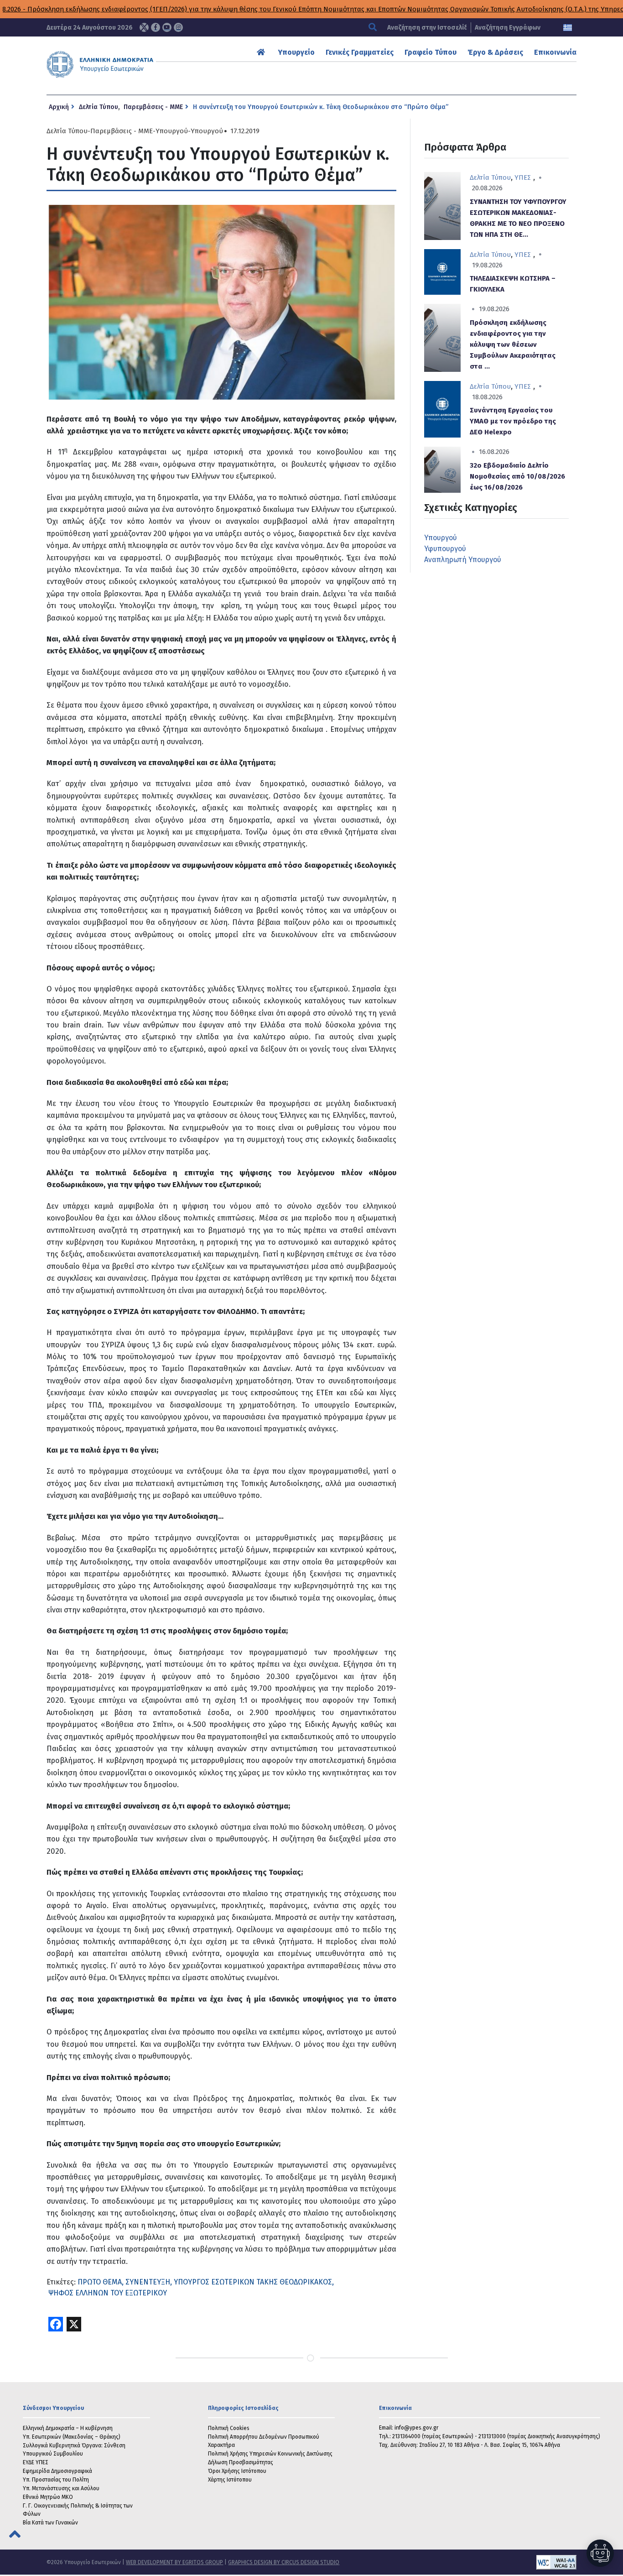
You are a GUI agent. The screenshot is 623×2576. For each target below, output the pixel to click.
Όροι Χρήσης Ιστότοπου (237, 2471)
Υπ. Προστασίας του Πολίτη (56, 2480)
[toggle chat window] (600, 2553)
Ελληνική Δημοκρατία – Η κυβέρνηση (68, 2428)
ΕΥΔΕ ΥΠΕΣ (36, 2462)
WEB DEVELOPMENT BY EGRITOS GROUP (174, 2562)
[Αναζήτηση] (374, 28)
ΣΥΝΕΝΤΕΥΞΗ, (149, 2282)
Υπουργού (172, 131)
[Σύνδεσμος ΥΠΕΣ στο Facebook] (156, 27)
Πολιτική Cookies (229, 2428)
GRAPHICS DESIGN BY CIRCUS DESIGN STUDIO (284, 2562)
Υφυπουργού (445, 549)
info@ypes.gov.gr (416, 2428)
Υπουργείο (296, 52)
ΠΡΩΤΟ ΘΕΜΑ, (101, 2282)
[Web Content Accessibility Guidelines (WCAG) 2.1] (458, 2562)
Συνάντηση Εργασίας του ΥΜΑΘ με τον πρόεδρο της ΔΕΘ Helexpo (513, 421)
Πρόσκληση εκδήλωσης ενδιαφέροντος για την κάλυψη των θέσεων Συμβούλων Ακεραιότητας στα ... (513, 344)
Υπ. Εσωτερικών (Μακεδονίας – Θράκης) (72, 2437)
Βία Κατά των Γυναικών (50, 2523)
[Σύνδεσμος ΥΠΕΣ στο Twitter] (144, 27)
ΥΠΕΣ (523, 177)
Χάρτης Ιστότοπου (230, 2480)
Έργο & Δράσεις (495, 52)
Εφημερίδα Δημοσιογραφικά (57, 2471)
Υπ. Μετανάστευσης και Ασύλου (61, 2488)
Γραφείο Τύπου (431, 52)
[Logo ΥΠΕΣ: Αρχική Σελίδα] (124, 64)
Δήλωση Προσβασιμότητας (241, 2462)
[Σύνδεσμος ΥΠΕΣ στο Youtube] (167, 27)
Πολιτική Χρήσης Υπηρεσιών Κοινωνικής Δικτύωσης (270, 2454)
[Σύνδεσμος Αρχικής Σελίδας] (262, 52)
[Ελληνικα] (568, 28)
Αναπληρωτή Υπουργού (463, 560)
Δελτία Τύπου (99, 107)
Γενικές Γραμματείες (360, 52)
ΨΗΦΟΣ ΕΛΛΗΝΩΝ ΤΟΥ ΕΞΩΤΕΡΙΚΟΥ (108, 2293)
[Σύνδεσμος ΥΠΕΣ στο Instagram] (178, 27)
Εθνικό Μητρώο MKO (48, 2497)
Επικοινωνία (555, 52)
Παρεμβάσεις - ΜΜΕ (153, 107)
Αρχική (59, 107)
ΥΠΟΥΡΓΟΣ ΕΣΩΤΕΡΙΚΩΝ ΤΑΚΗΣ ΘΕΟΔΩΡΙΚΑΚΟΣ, (254, 2282)
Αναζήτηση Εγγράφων (508, 28)
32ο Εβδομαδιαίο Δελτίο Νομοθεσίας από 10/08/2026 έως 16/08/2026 (517, 476)
